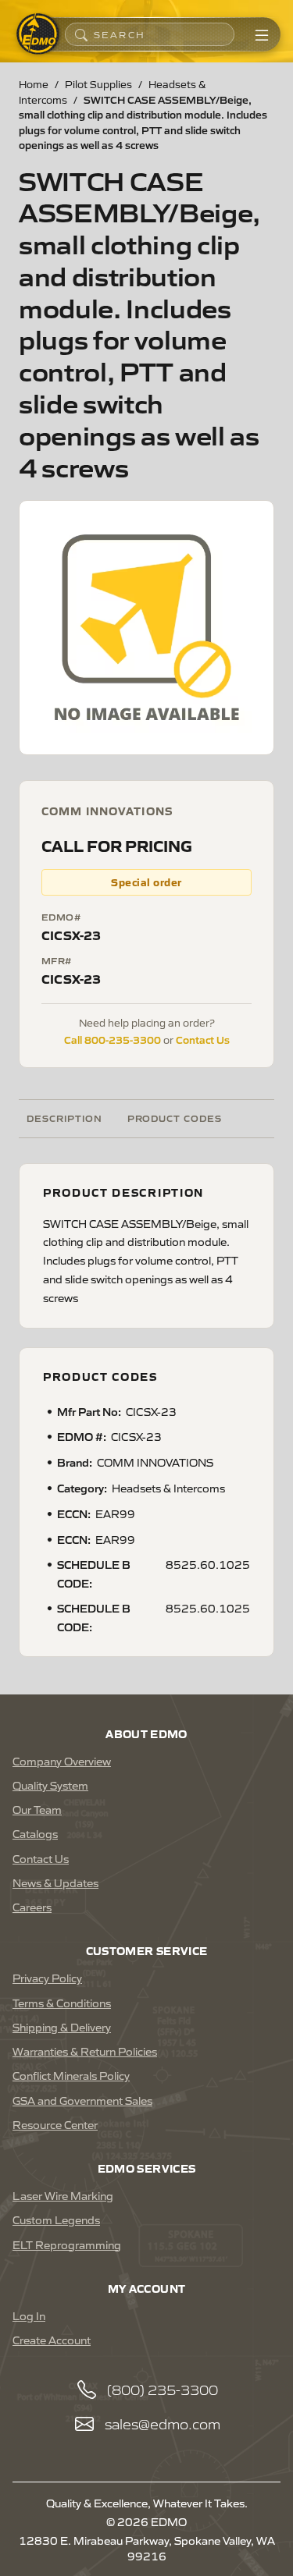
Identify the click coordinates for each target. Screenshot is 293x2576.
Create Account (52, 2340)
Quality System (50, 1785)
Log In (29, 2315)
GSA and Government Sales (82, 2100)
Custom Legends (56, 2219)
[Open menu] (262, 34)
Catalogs (35, 1833)
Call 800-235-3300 (113, 1039)
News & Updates (55, 1882)
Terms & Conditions (62, 2003)
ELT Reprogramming (67, 2244)
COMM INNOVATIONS (107, 811)
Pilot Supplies (98, 84)
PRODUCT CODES (175, 1118)
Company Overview (62, 1761)
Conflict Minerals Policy (71, 2075)
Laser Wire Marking (63, 2195)
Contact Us (203, 1039)
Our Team (37, 1809)
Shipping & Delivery (62, 2027)
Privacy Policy (47, 1978)
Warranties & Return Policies (85, 2051)
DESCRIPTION (64, 1118)
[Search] (81, 34)
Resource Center (55, 2124)
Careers (32, 1907)
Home (34, 84)
